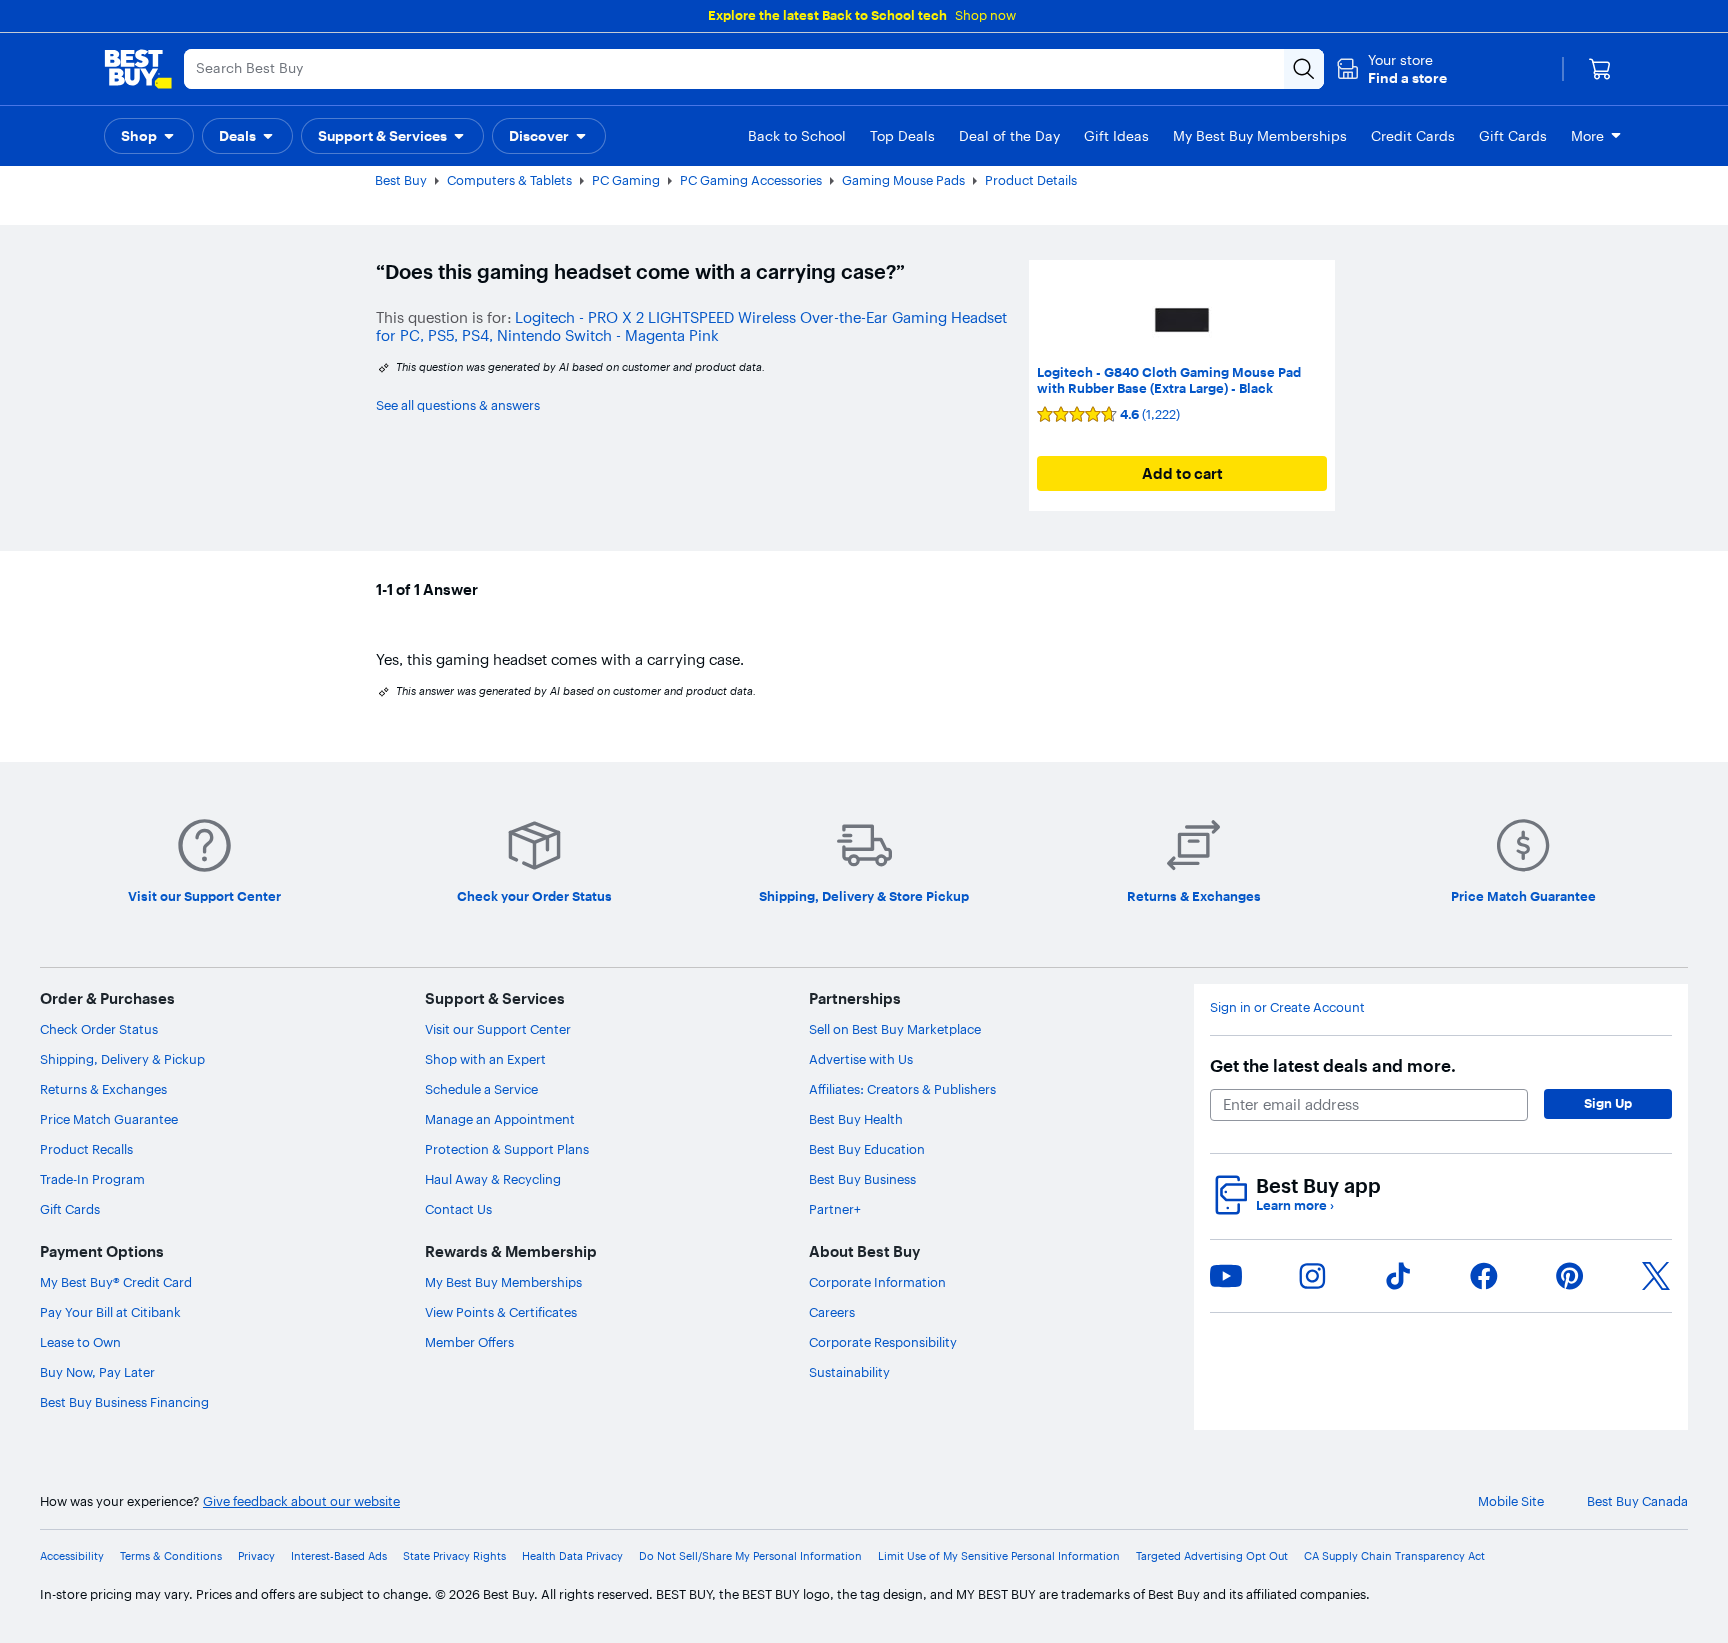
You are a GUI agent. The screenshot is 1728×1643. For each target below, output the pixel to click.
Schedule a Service (481, 1089)
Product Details (1031, 180)
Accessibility (72, 1556)
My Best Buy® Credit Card (116, 1282)
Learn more (1295, 1205)
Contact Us (458, 1209)
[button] (1391, 69)
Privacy (256, 1556)
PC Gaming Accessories (751, 180)
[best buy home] (138, 69)
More (1587, 136)
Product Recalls (86, 1149)
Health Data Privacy (572, 1556)
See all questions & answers (458, 405)
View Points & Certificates (501, 1312)
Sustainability (849, 1372)
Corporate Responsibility (883, 1342)
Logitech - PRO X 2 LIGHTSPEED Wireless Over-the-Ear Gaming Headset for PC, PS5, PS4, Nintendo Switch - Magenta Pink (691, 326)
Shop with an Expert (485, 1059)
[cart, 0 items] (1600, 69)
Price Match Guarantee (109, 1119)
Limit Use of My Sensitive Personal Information (999, 1556)
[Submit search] (1304, 69)
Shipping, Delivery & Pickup (122, 1059)
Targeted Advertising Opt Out (1212, 1556)
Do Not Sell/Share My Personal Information (750, 1556)
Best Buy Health (856, 1119)
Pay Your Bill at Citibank (110, 1312)
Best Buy (401, 180)
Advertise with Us (861, 1059)
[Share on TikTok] (1398, 1276)
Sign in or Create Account (1287, 1007)
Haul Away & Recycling (493, 1179)
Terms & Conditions (171, 1556)
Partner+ (835, 1209)
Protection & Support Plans (507, 1149)
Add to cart (1182, 473)
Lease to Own (80, 1342)
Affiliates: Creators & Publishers (902, 1089)
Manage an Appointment (500, 1119)
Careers (832, 1312)
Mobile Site (1511, 1501)
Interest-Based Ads (339, 1556)
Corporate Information (877, 1282)
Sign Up (1608, 1103)
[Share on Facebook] (1484, 1276)
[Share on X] (1656, 1276)
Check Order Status (99, 1029)
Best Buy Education (867, 1149)
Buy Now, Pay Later (97, 1372)
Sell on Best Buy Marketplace (895, 1029)
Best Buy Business (862, 1179)
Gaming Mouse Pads (903, 180)
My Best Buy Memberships (503, 1282)
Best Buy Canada (1637, 1501)
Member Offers (469, 1342)
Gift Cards (70, 1209)
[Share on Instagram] (1312, 1276)
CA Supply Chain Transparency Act (1394, 1556)
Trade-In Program (92, 1179)
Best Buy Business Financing (124, 1402)
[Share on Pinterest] (1570, 1276)
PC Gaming (626, 180)
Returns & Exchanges (103, 1089)
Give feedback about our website (301, 1501)
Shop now (985, 15)
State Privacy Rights (454, 1556)
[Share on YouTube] (1226, 1276)
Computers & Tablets (509, 180)
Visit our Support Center (498, 1029)
